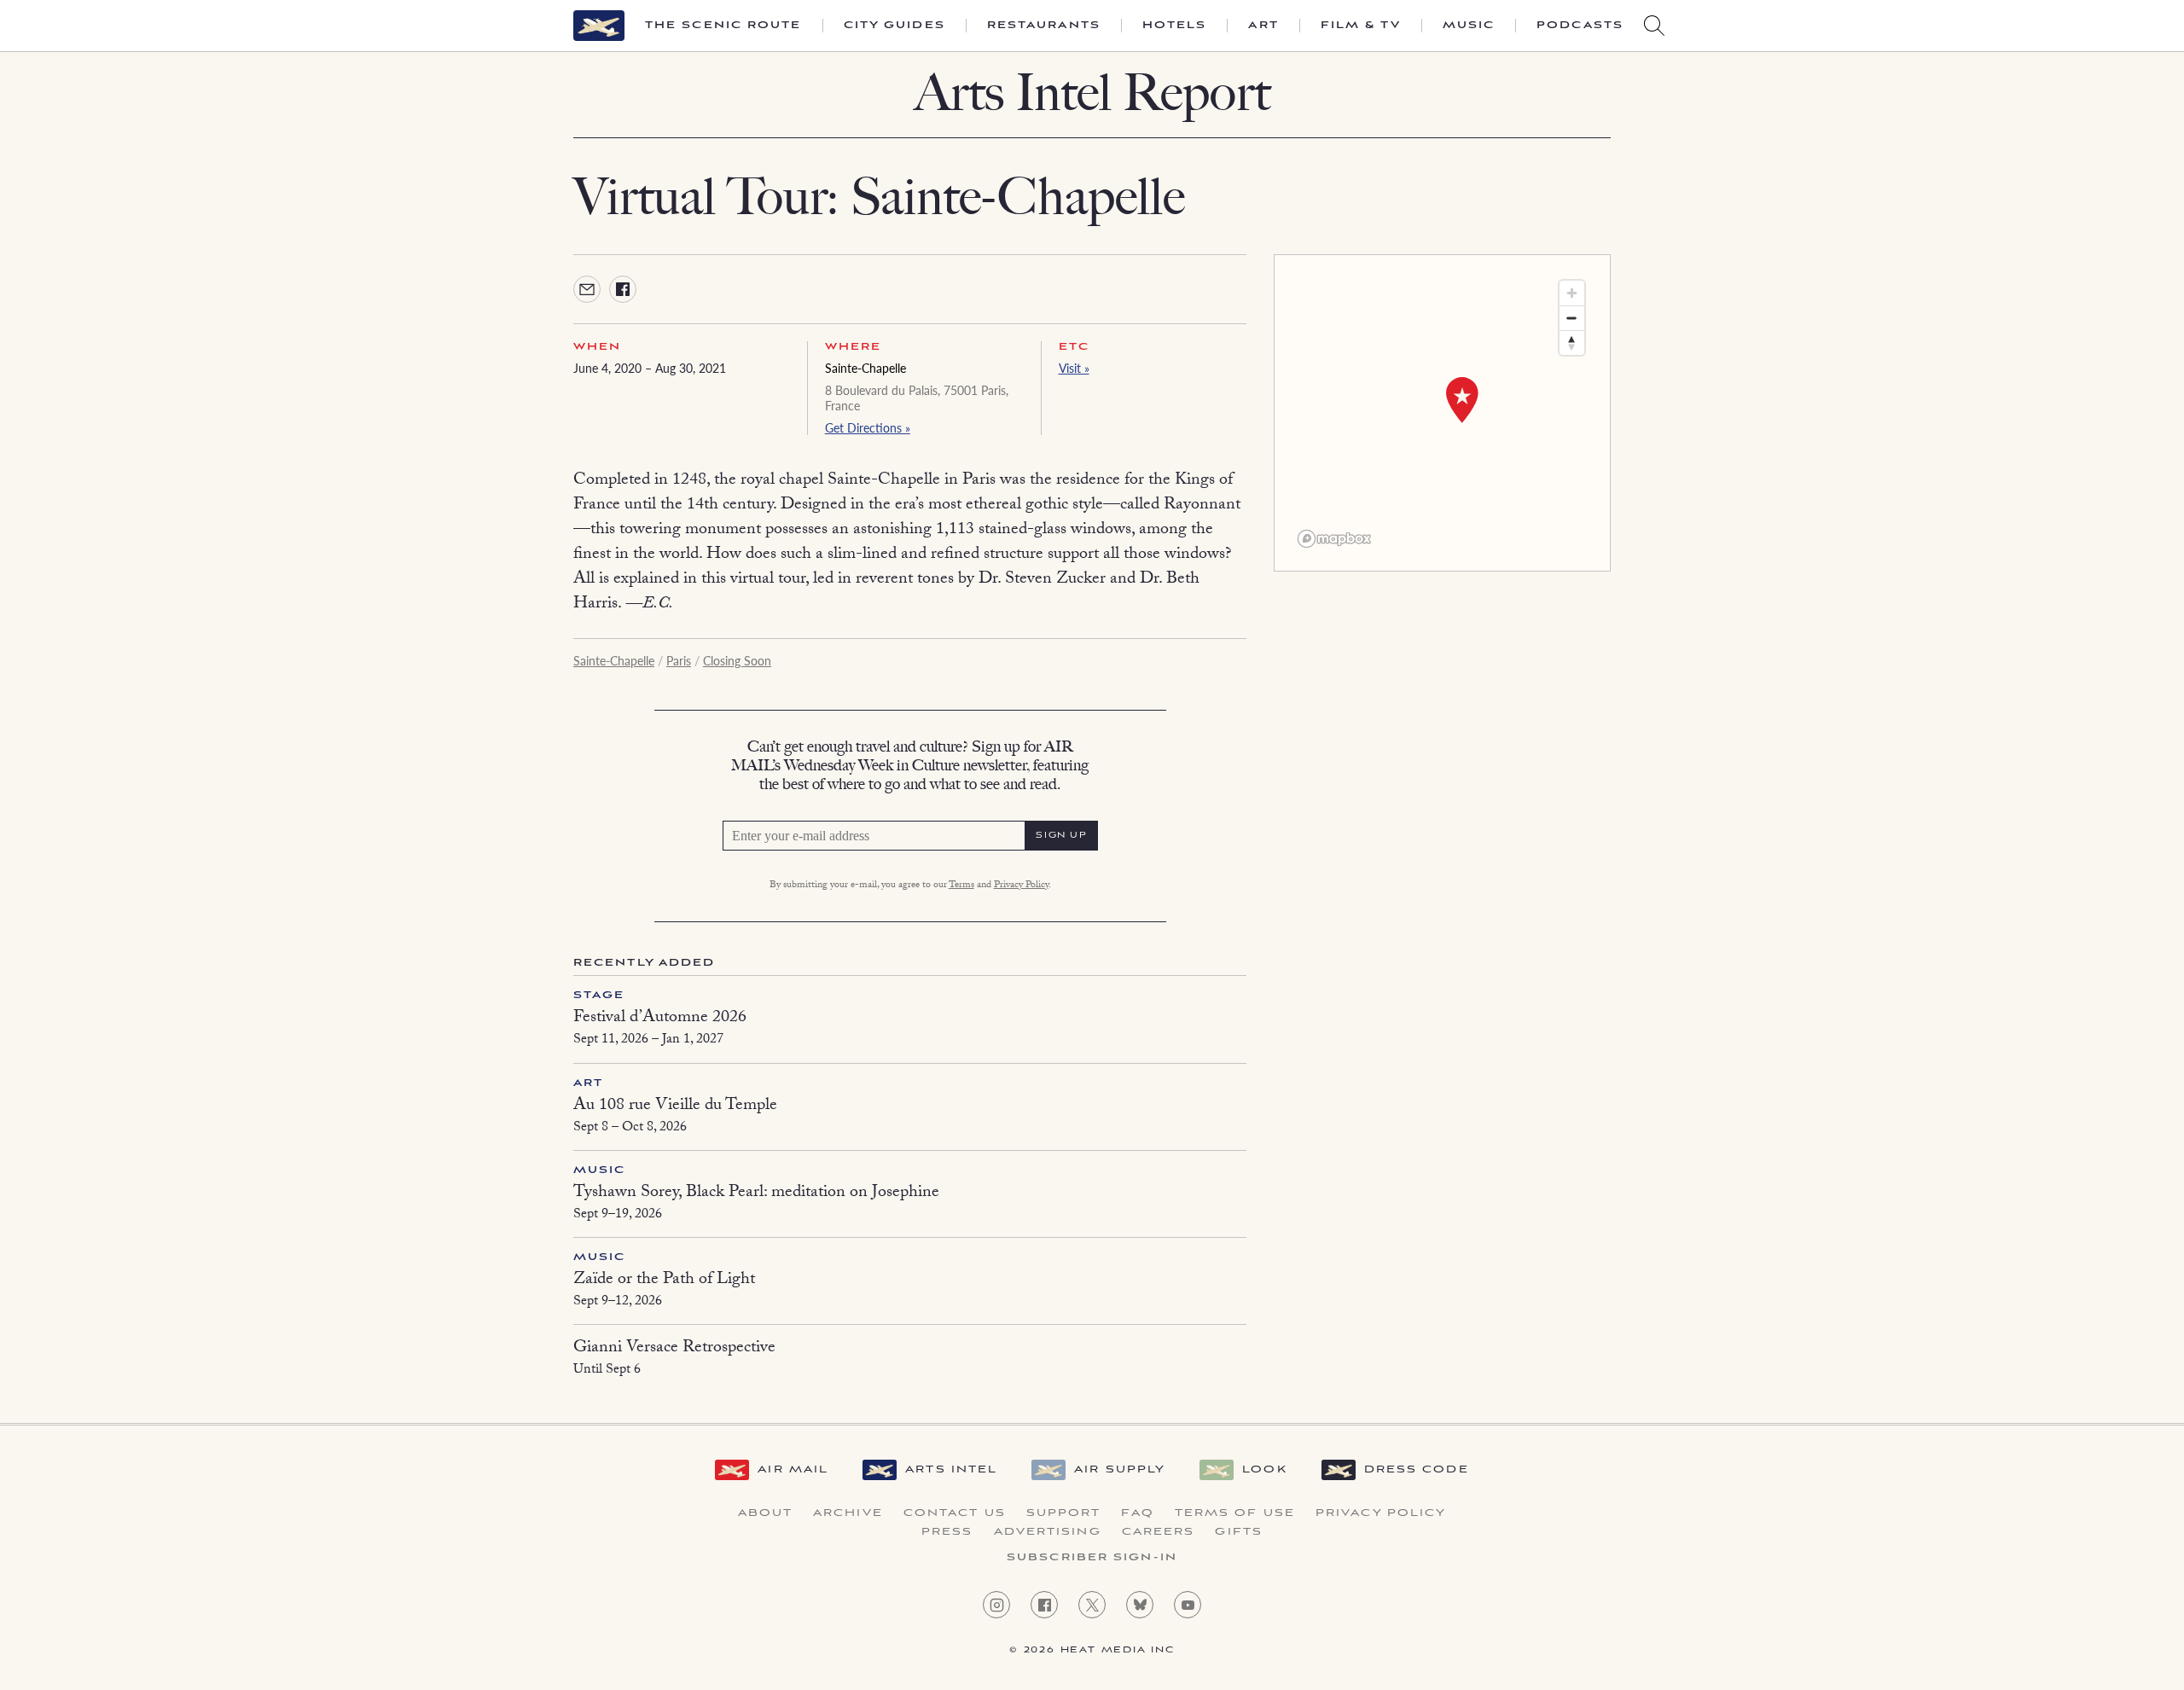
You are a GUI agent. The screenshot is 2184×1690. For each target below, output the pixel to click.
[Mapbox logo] (1334, 539)
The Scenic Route (723, 26)
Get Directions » (868, 427)
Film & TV (1361, 26)
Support (1064, 1513)
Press (947, 1532)
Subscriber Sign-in (1092, 1558)
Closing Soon (737, 660)
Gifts (1239, 1532)
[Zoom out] (1572, 318)
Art (1263, 26)
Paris (679, 660)
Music (1469, 26)
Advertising (1048, 1532)
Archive (848, 1513)
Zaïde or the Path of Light (664, 1281)
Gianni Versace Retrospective (674, 1349)
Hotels (1175, 26)
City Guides (895, 26)
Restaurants (1044, 26)
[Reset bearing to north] (1572, 343)
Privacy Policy (1021, 886)
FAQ (1137, 1513)
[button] (1462, 400)
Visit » (1074, 368)
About (766, 1513)
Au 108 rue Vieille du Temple (675, 1106)
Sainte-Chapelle (865, 368)
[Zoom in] (1572, 293)
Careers (1159, 1532)
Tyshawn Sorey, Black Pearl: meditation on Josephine (756, 1193)
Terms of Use (1235, 1513)
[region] (1442, 413)
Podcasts (1580, 26)
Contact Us (955, 1513)
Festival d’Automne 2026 (660, 1019)
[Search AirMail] (1654, 26)
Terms (961, 886)
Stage (599, 995)
